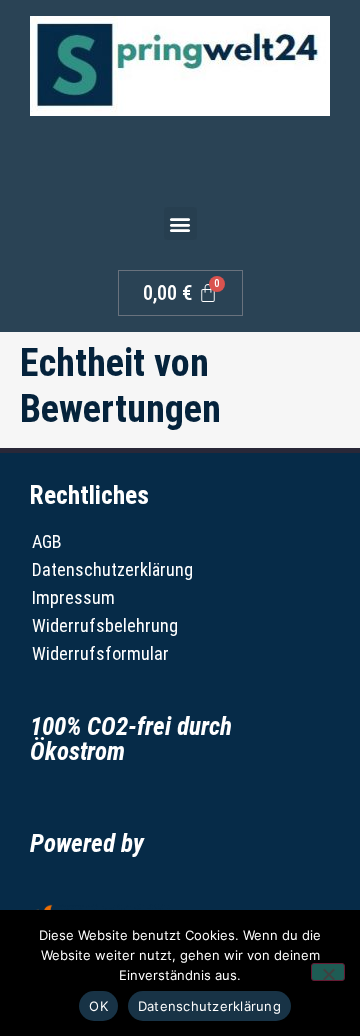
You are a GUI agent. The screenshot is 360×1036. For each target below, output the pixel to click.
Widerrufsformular (100, 653)
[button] (180, 223)
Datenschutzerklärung (101, 569)
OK (98, 1006)
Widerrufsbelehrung (101, 625)
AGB (47, 541)
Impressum (73, 597)
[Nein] (328, 972)
